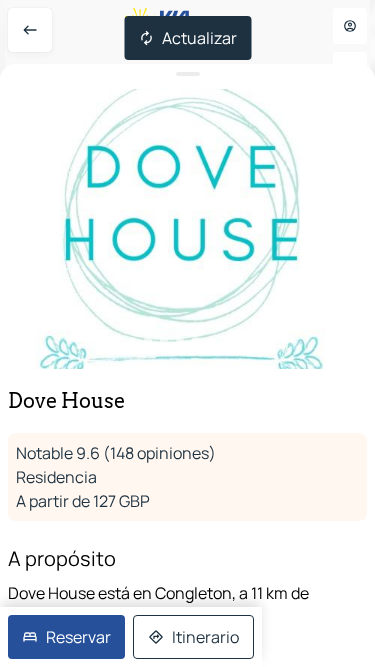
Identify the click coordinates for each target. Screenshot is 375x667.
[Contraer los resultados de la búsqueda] (187, 74)
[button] (187, 229)
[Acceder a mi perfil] (350, 26)
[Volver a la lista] (30, 30)
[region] (187, 229)
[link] (66, 637)
